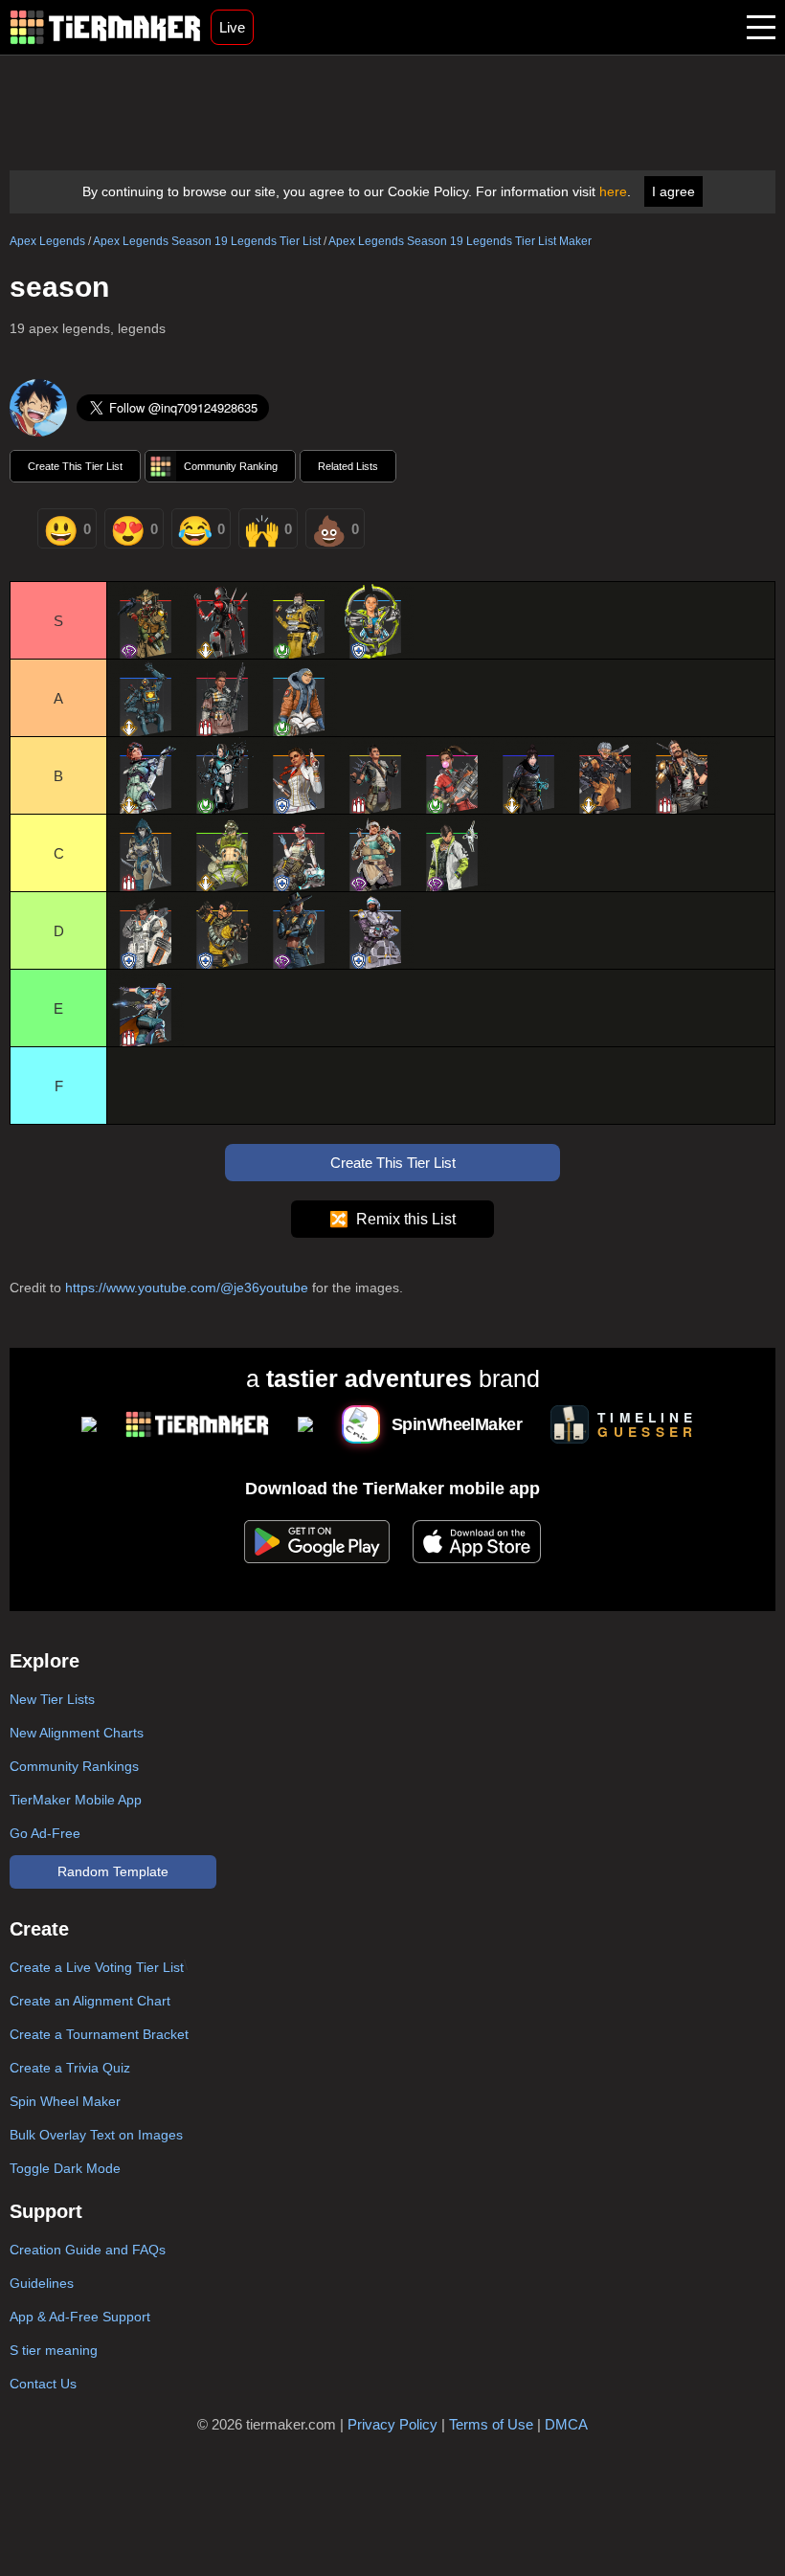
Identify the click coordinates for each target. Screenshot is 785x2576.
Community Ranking (231, 466)
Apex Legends (47, 241)
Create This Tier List (75, 466)
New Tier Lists (52, 1699)
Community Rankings (74, 1766)
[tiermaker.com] (105, 27)
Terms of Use (491, 2424)
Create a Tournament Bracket (99, 2034)
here (613, 191)
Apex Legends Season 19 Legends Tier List (207, 241)
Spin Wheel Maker (65, 2101)
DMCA (566, 2424)
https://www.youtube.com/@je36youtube (187, 1288)
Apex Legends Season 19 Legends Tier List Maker (460, 241)
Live (232, 27)
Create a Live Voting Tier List (97, 1967)
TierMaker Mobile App (76, 1800)
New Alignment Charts (77, 1733)
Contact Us (43, 2384)
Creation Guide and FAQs (88, 2250)
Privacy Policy (392, 2424)
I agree (673, 191)
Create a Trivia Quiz (70, 2068)
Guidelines (42, 2283)
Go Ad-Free (45, 1833)
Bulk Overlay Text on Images (96, 2135)
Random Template (113, 1871)
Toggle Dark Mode (65, 2168)
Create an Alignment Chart (90, 2001)
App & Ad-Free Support (80, 2317)
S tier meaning (54, 2350)
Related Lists (348, 466)
